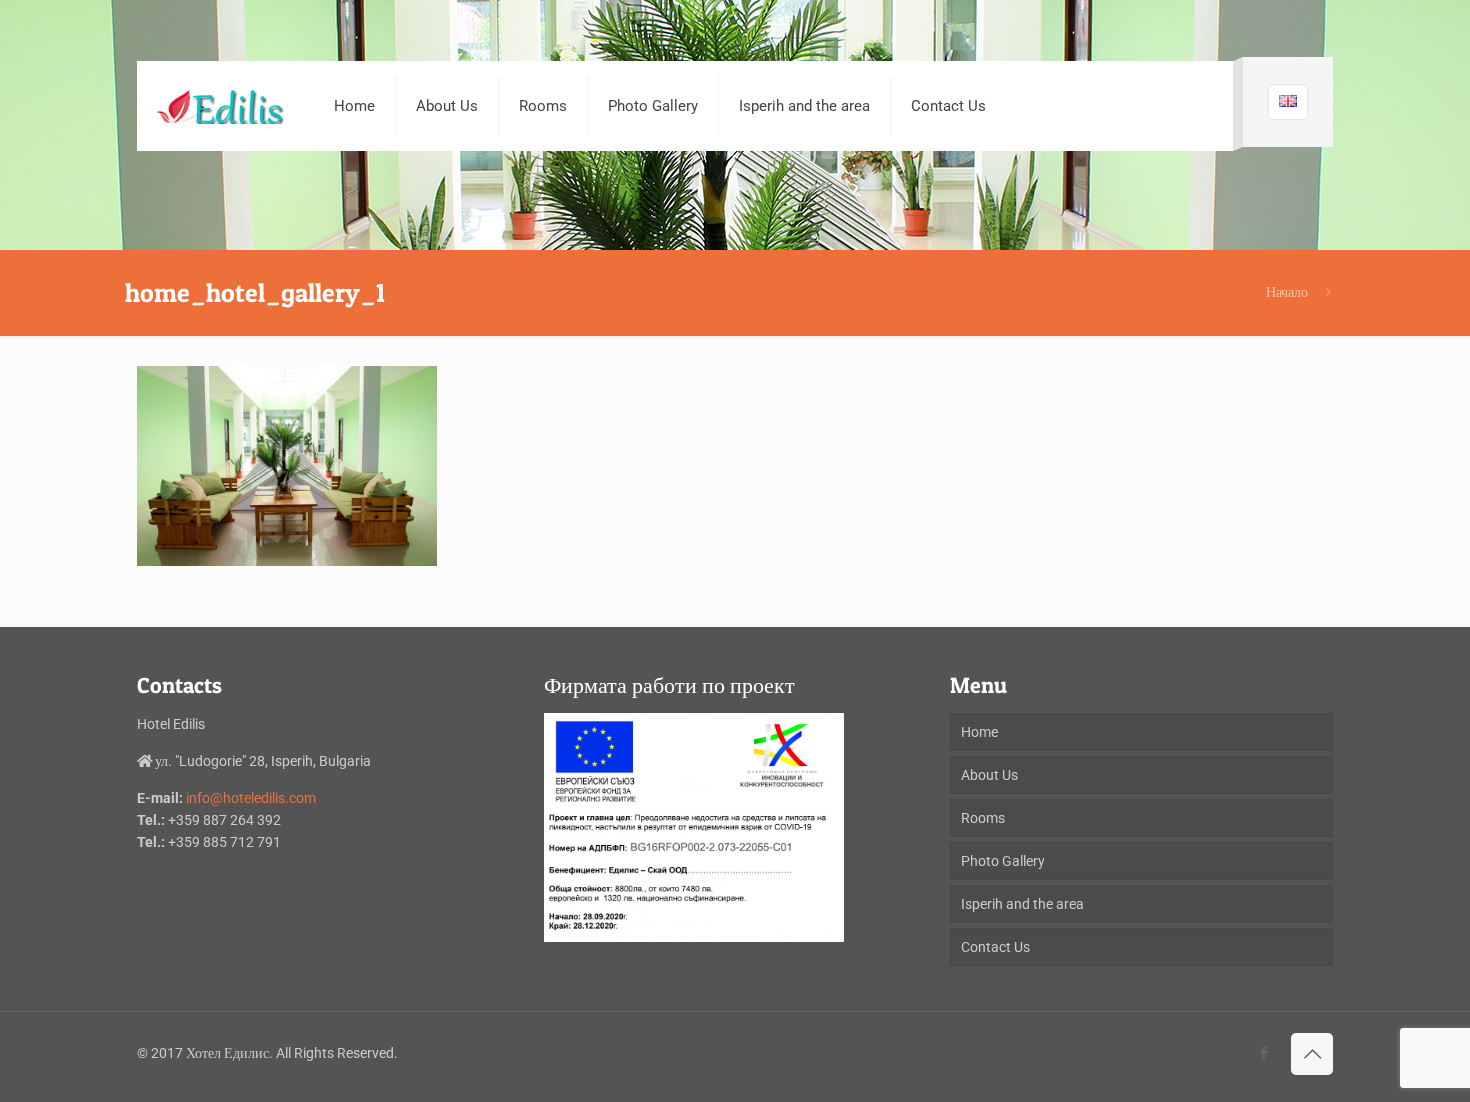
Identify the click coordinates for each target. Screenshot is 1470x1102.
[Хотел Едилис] (220, 106)
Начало (1287, 292)
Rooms (983, 818)
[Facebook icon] (1263, 1053)
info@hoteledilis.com (251, 798)
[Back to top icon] (1312, 1054)
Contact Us (995, 947)
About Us (989, 775)
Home (979, 732)
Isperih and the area (1022, 904)
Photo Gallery (1003, 861)
